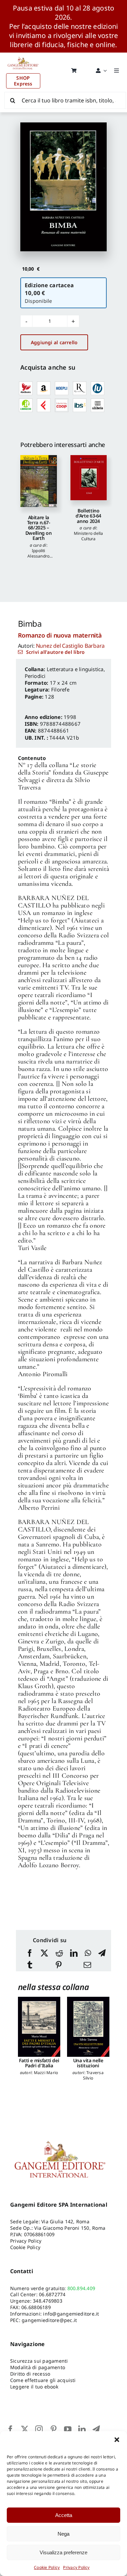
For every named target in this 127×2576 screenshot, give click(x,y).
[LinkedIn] (74, 1954)
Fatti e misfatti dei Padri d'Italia (39, 2063)
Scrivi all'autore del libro (55, 652)
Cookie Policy (47, 2567)
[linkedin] (82, 2429)
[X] (44, 1954)
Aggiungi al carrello (54, 342)
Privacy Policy (76, 2567)
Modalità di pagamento (38, 2367)
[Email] (87, 1965)
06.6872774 (52, 2294)
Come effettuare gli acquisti (43, 2380)
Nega (63, 2534)
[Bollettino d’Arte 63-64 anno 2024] (89, 477)
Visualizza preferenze (63, 2552)
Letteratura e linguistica (75, 669)
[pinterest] (54, 2429)
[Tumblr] (30, 1965)
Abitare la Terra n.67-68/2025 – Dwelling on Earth (39, 528)
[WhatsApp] (88, 1954)
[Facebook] (30, 1954)
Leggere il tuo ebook (34, 2387)
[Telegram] (102, 1954)
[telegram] (96, 2429)
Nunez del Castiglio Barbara (70, 646)
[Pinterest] (59, 1965)
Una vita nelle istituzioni (88, 2063)
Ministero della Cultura (89, 536)
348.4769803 (48, 2301)
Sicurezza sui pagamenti (39, 2361)
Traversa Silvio (93, 2075)
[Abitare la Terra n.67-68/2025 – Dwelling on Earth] (39, 481)
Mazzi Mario (46, 2073)
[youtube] (68, 2429)
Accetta (64, 2515)
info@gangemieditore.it (71, 2314)
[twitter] (25, 2429)
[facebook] (10, 2429)
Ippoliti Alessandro (38, 553)
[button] (117, 2440)
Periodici (35, 676)
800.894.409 (81, 2288)
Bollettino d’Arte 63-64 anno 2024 (88, 516)
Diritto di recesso (30, 2374)
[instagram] (39, 2429)
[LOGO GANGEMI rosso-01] (23, 55)
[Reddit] (59, 1954)
